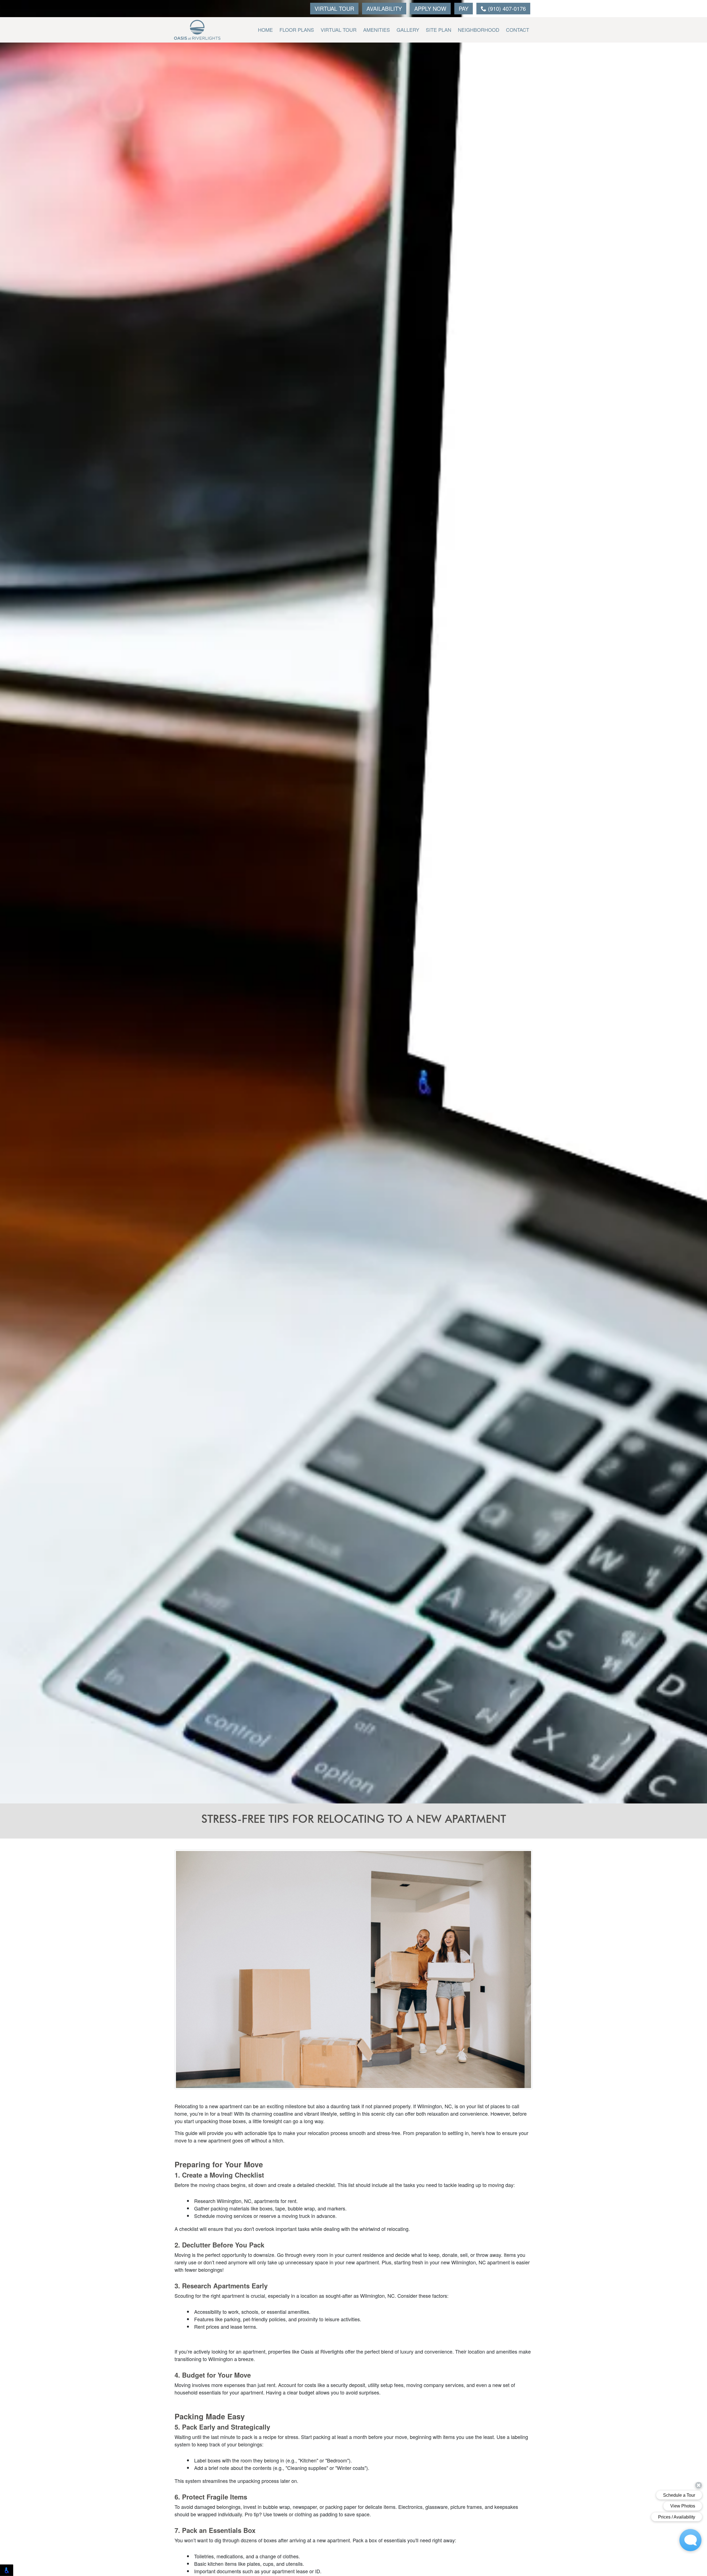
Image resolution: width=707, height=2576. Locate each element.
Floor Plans (297, 30)
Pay (464, 8)
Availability (384, 8)
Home (265, 30)
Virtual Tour (334, 8)
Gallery (408, 30)
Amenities (377, 30)
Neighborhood (479, 30)
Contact (518, 30)
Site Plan (439, 30)
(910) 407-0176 (506, 8)
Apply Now (430, 8)
